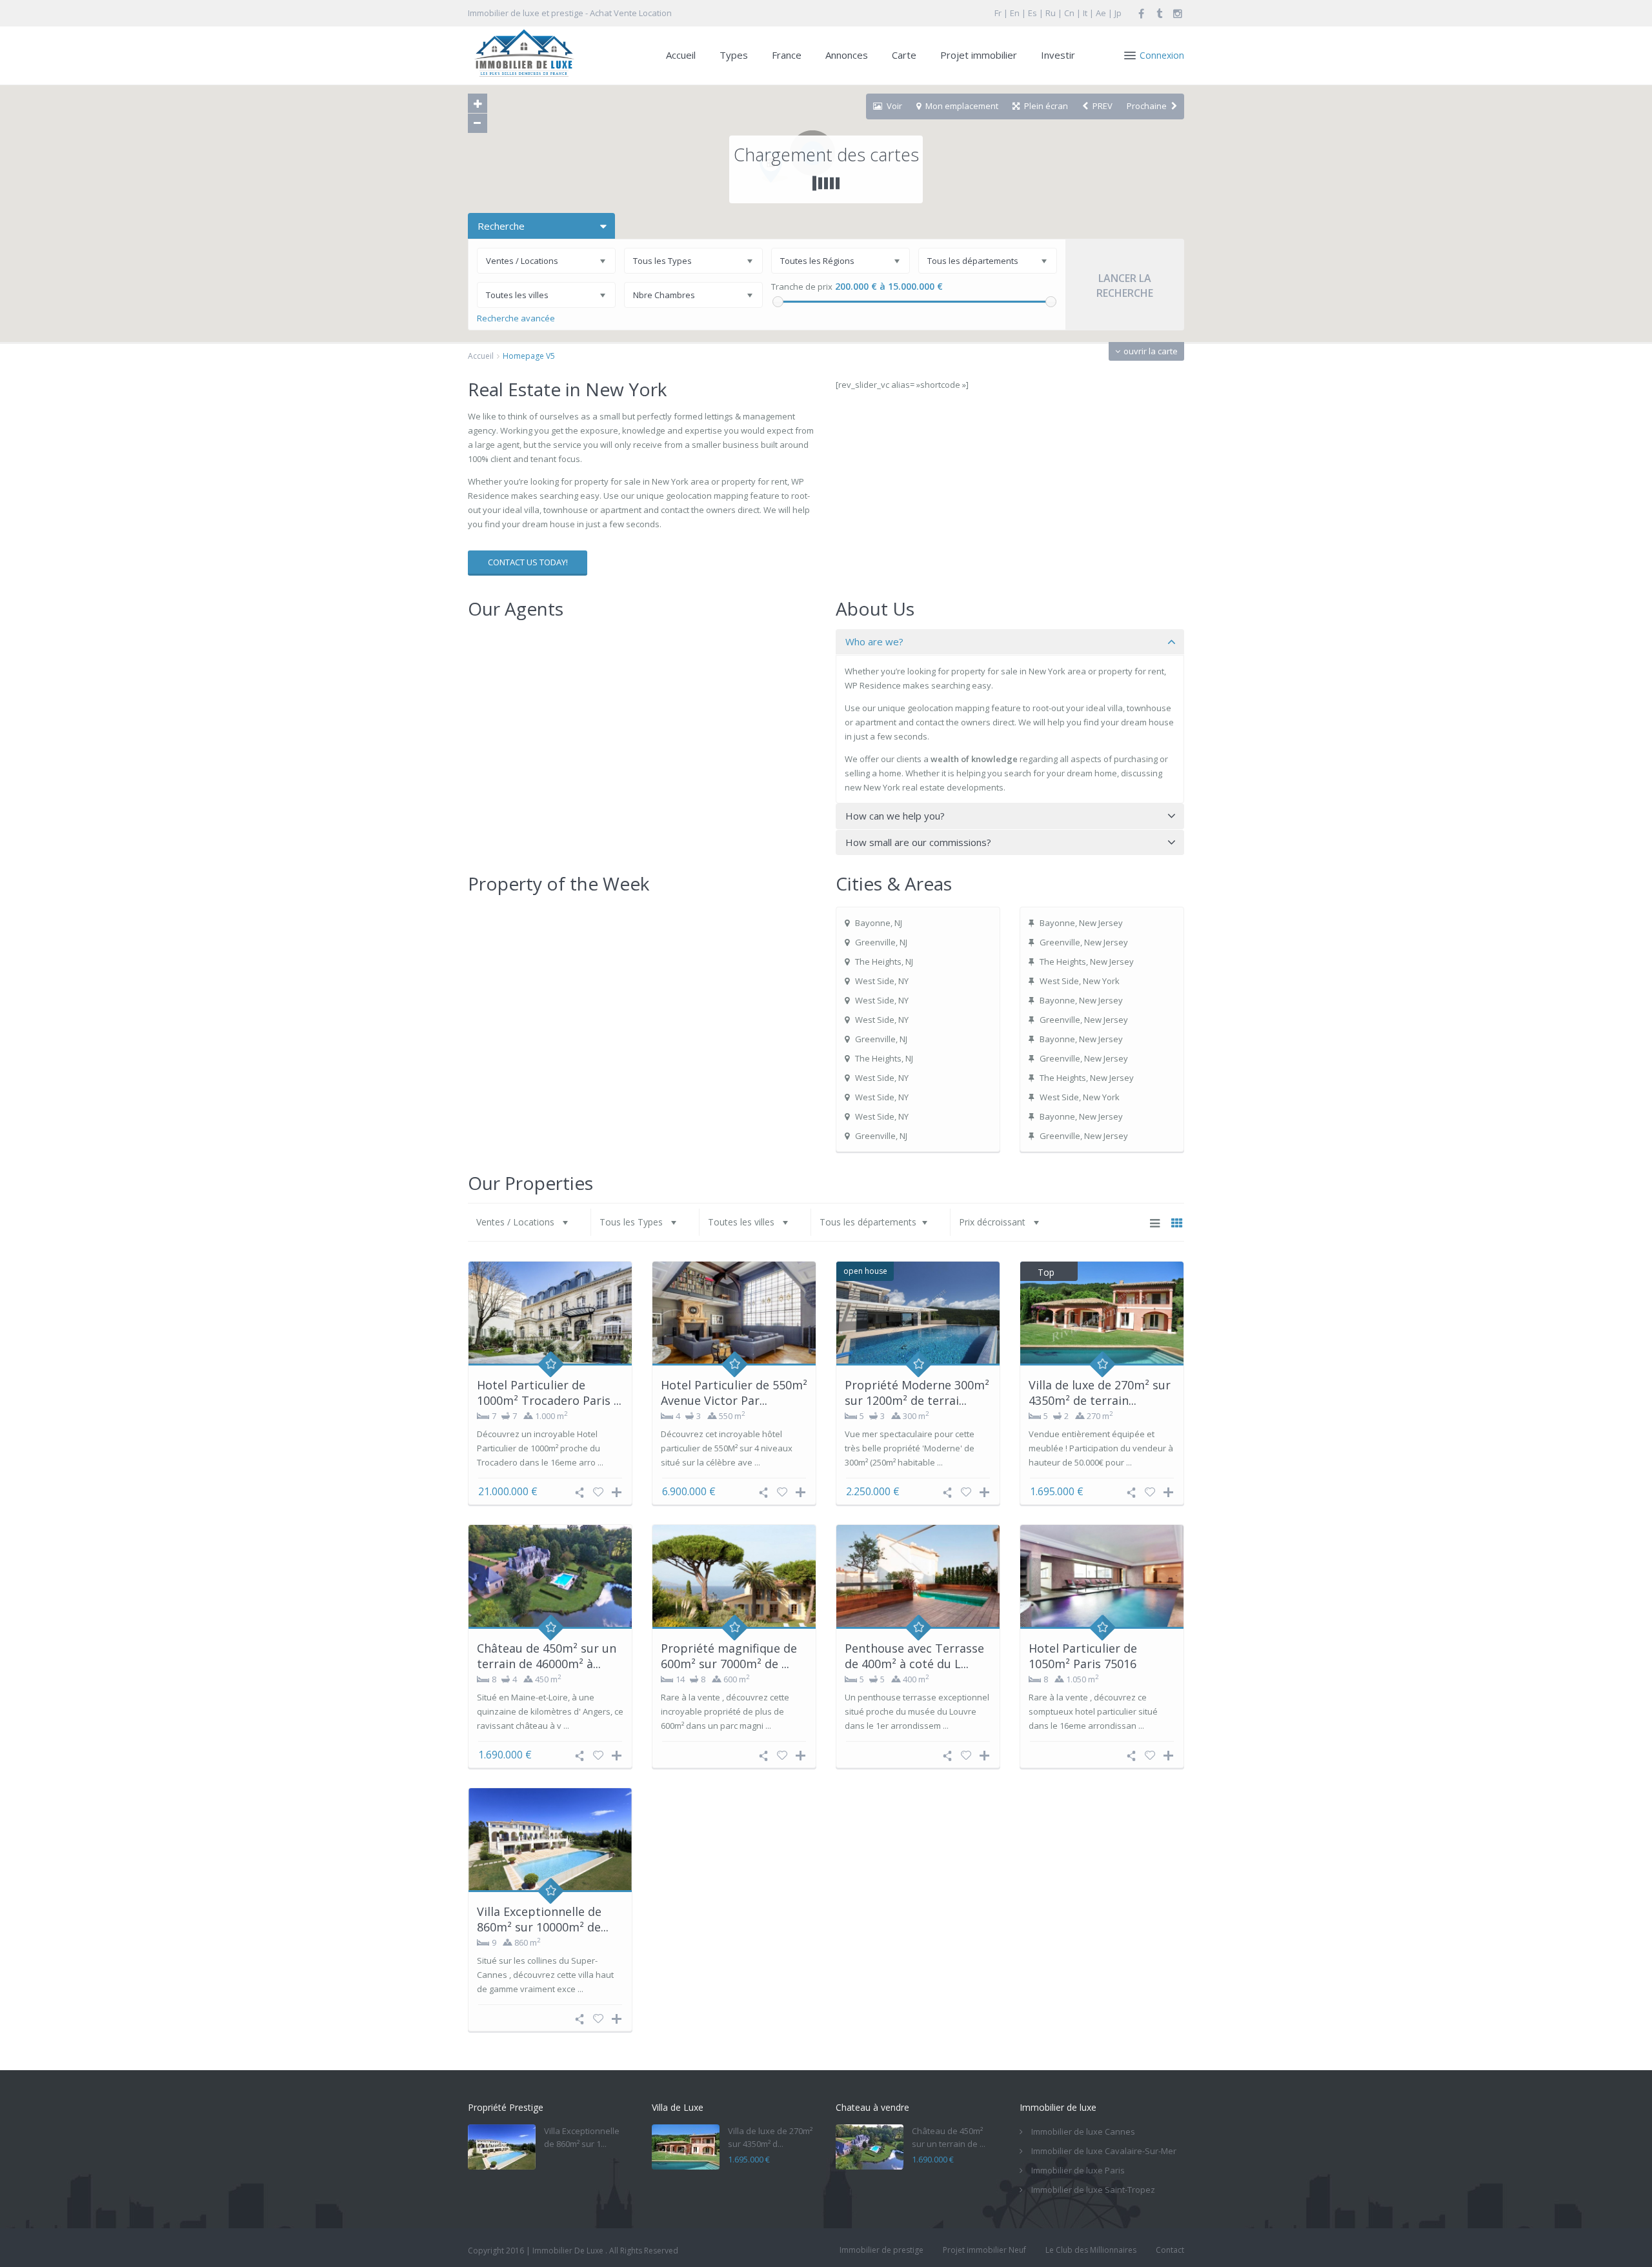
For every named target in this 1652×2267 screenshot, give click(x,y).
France (787, 55)
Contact (1170, 2250)
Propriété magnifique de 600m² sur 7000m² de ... (729, 1656)
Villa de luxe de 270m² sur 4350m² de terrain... (1100, 1392)
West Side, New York (1080, 981)
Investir (1058, 55)
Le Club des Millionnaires (1091, 2250)
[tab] (1010, 642)
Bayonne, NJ (879, 923)
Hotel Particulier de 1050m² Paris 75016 (1083, 1656)
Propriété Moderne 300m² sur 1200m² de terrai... (917, 1392)
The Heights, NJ (884, 962)
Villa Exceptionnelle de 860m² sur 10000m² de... (543, 1919)
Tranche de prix (802, 287)
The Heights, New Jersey (1087, 962)
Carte (904, 55)
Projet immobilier (979, 55)
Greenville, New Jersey (1084, 942)
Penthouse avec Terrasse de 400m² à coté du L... (914, 1656)
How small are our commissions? (918, 842)
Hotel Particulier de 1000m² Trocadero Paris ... (549, 1392)
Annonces (847, 55)
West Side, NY (882, 981)
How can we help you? (895, 816)
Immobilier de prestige (881, 2250)
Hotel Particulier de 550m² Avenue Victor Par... (734, 1392)
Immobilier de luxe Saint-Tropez (1093, 2190)
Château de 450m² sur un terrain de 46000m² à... (547, 1656)
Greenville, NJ (881, 942)
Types (734, 55)
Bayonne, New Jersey (1081, 923)
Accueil (681, 55)
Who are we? (874, 641)
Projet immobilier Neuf (984, 2250)
